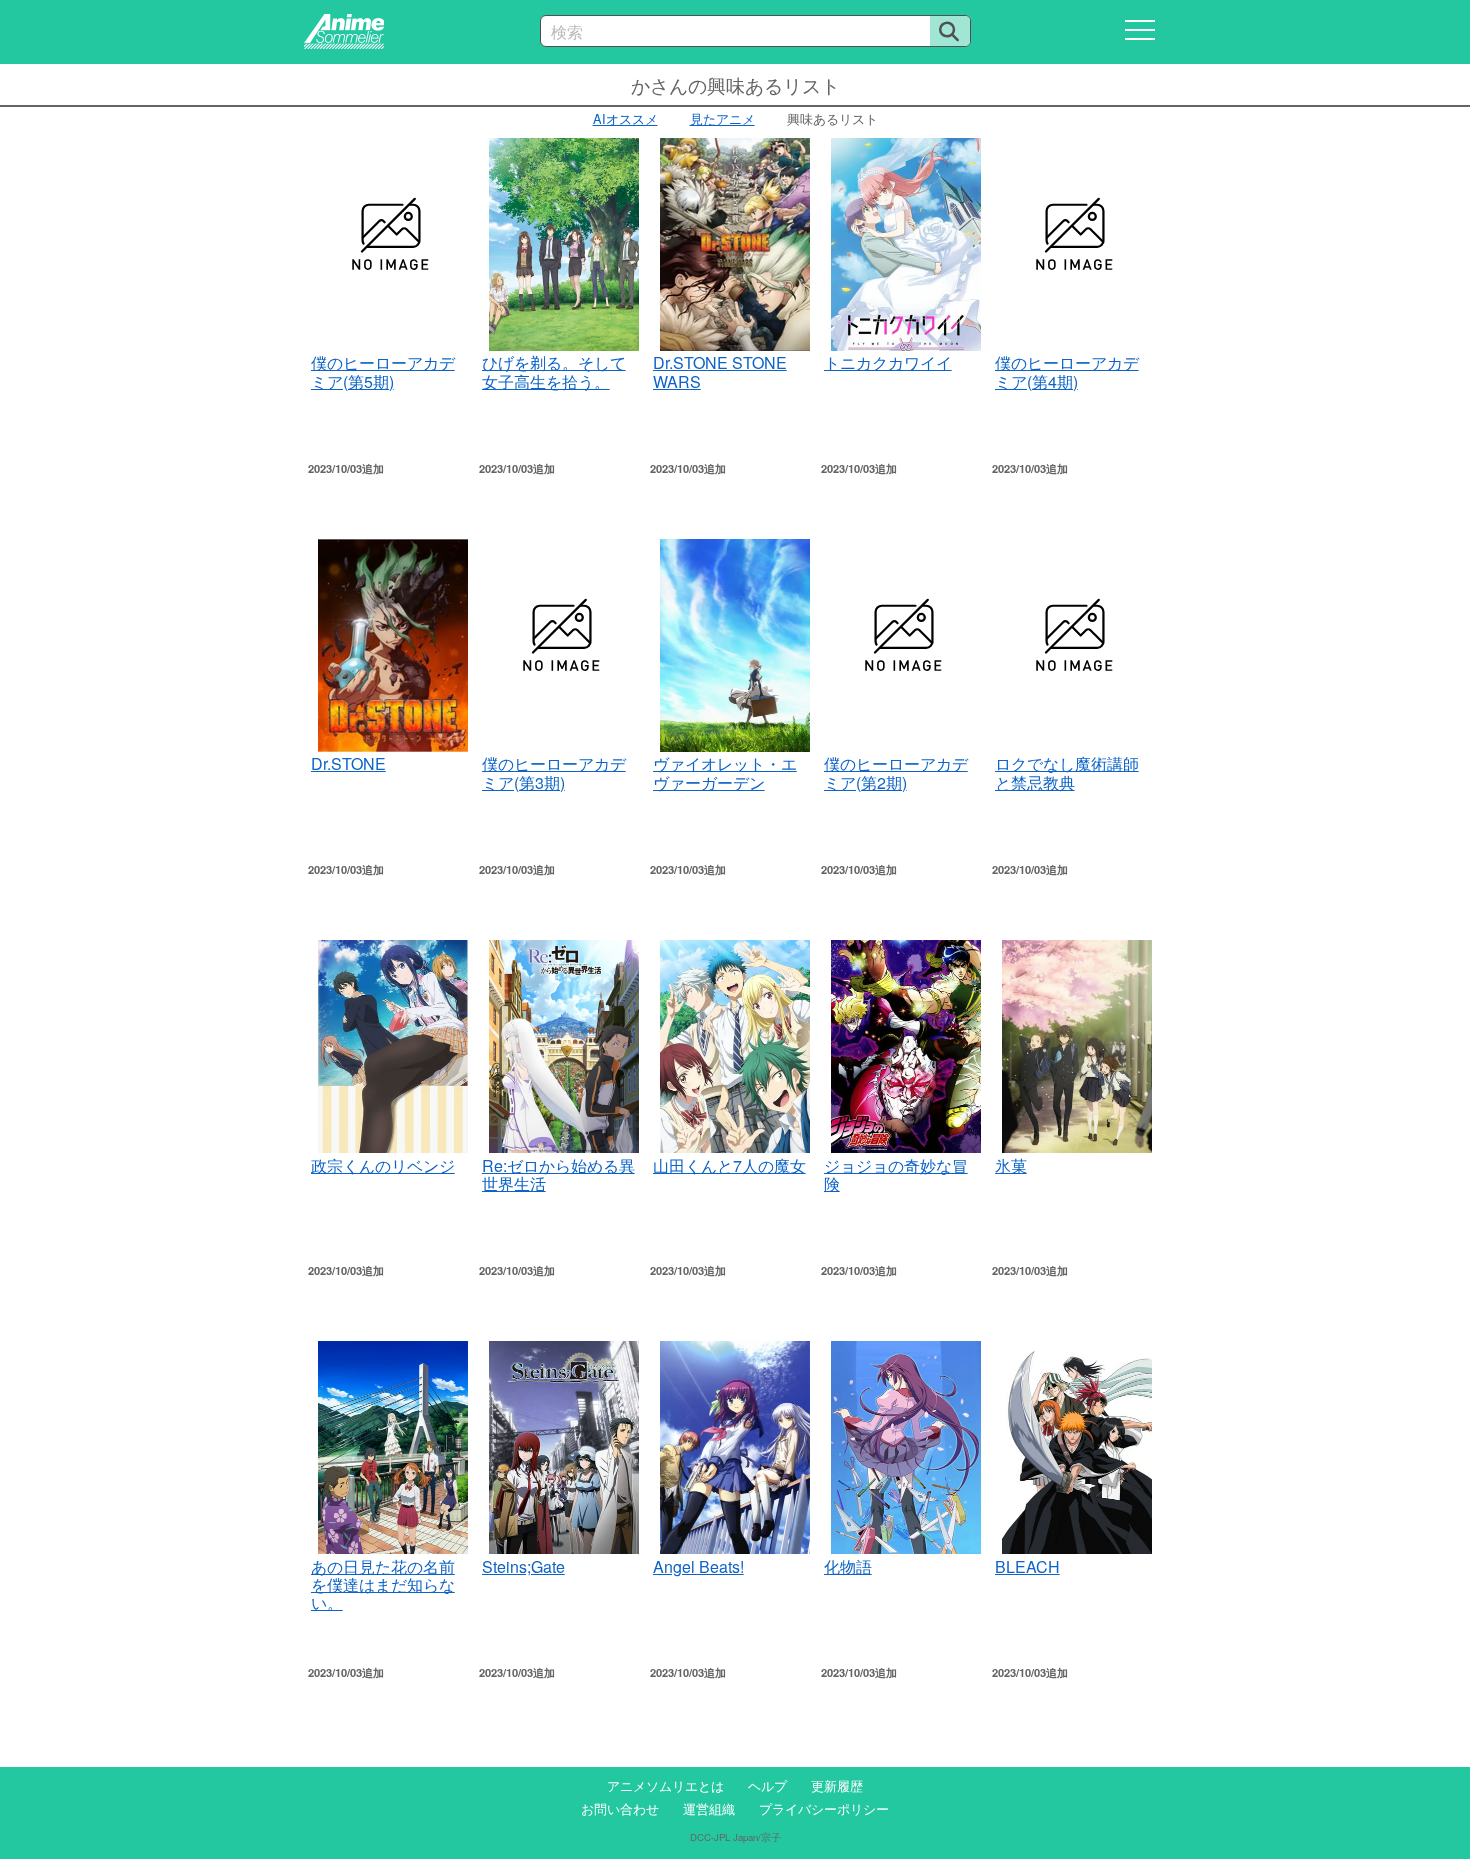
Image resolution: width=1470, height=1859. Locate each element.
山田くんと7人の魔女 (729, 1165)
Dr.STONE (348, 763)
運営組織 (709, 1808)
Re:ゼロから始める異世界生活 (558, 1174)
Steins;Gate (523, 1566)
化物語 (848, 1566)
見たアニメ (722, 118)
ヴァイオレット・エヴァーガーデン (725, 772)
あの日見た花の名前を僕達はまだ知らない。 (383, 1585)
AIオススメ (625, 118)
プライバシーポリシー (824, 1808)
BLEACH (1027, 1566)
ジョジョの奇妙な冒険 (896, 1174)
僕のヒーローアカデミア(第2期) (896, 772)
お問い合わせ (620, 1808)
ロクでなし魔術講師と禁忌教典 (1067, 772)
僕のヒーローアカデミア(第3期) (554, 772)
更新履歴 (837, 1785)
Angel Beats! (698, 1566)
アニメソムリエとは (665, 1785)
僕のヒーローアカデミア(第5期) (383, 371)
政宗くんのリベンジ (383, 1165)
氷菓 (1011, 1165)
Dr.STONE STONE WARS (720, 371)
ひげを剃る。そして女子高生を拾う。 (554, 371)
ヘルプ (767, 1785)
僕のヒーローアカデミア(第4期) (1067, 371)
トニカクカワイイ (888, 362)
